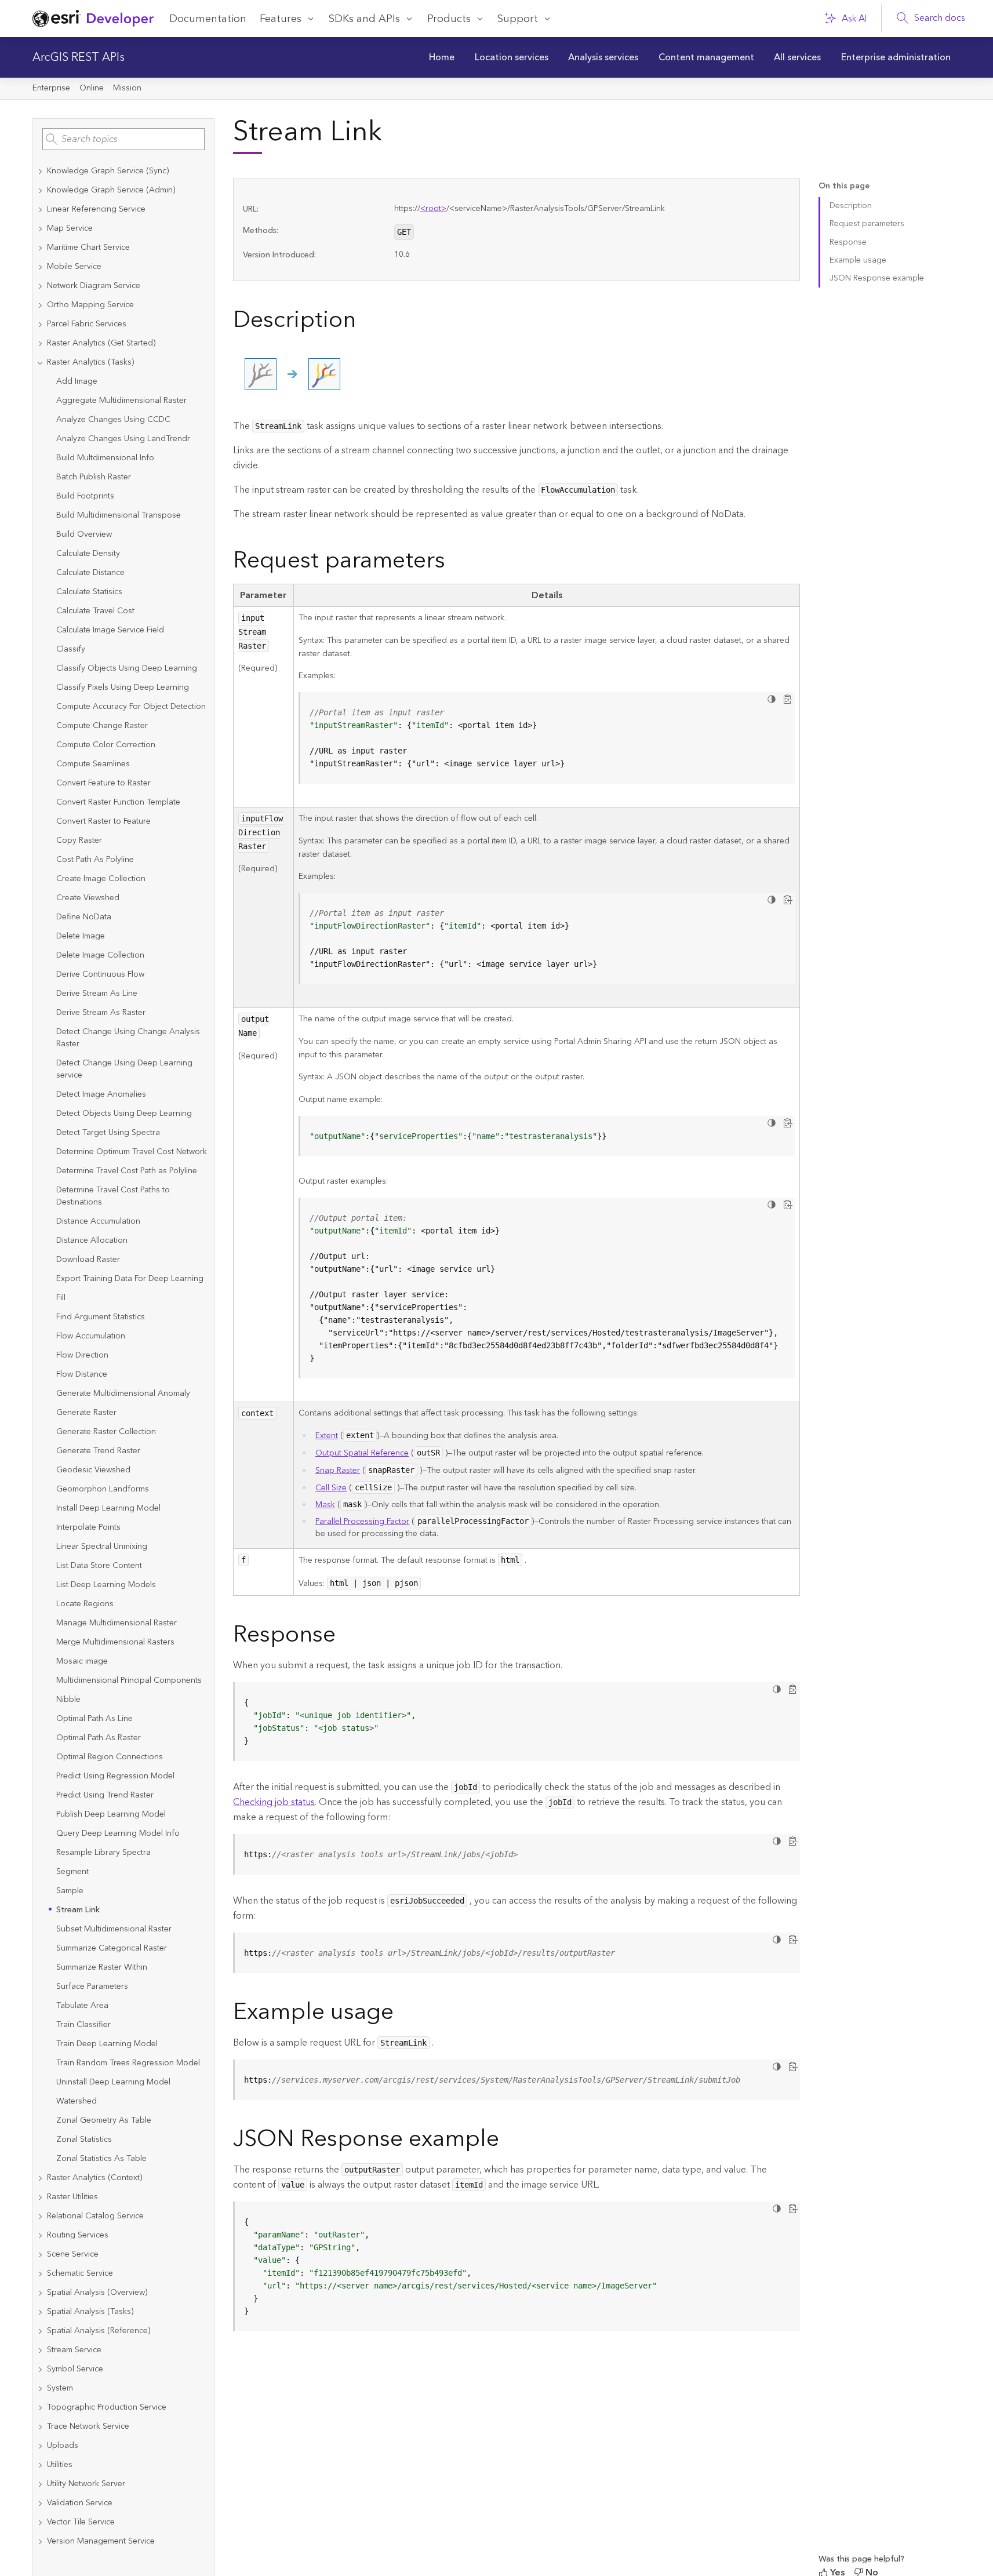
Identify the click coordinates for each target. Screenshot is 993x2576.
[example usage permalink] (403, 2014)
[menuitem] (442, 57)
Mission (127, 88)
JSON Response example (877, 278)
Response (848, 242)
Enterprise (51, 88)
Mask (325, 1505)
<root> (433, 209)
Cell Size (331, 1488)
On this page (844, 186)
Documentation (208, 19)
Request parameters (867, 224)
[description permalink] (365, 322)
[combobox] (123, 139)
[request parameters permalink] (454, 563)
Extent (327, 1436)
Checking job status (274, 1802)
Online (92, 88)
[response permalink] (345, 1637)
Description (851, 206)
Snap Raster (338, 1471)
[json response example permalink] (508, 2141)
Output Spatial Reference (362, 1453)
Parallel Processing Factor (362, 1522)
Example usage (858, 260)
